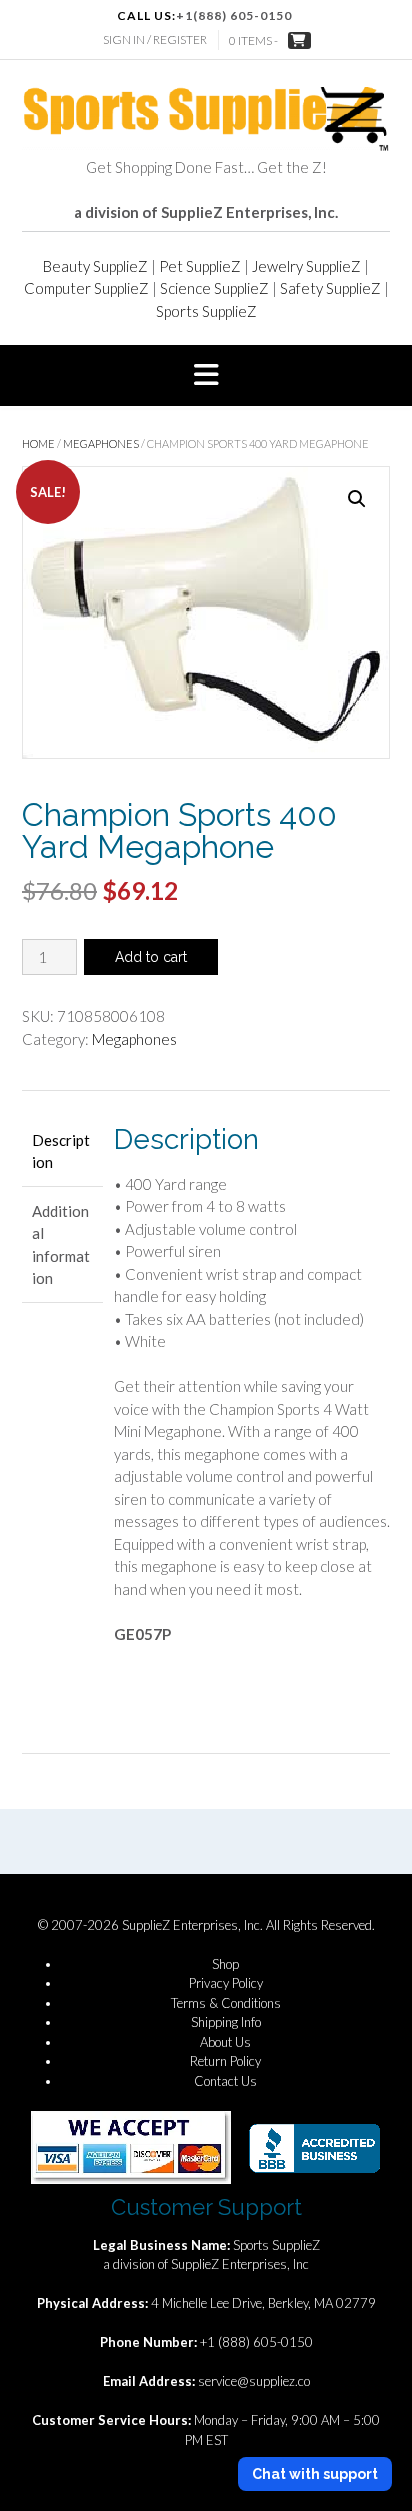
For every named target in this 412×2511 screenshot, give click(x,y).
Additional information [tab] (61, 1245)
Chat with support (315, 2474)
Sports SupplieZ (206, 311)
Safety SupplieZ (330, 288)
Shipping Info (226, 2022)
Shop (225, 1964)
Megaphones (101, 443)
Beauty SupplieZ (95, 266)
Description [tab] (61, 1151)
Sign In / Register (155, 39)
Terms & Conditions (226, 2003)
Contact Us (225, 2081)
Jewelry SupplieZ (306, 266)
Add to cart (151, 957)
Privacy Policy (226, 1983)
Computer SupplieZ (86, 288)
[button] (206, 376)
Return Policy (225, 2061)
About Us (225, 2042)
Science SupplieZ (214, 288)
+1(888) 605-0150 (234, 15)
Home (38, 443)
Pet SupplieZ (200, 266)
